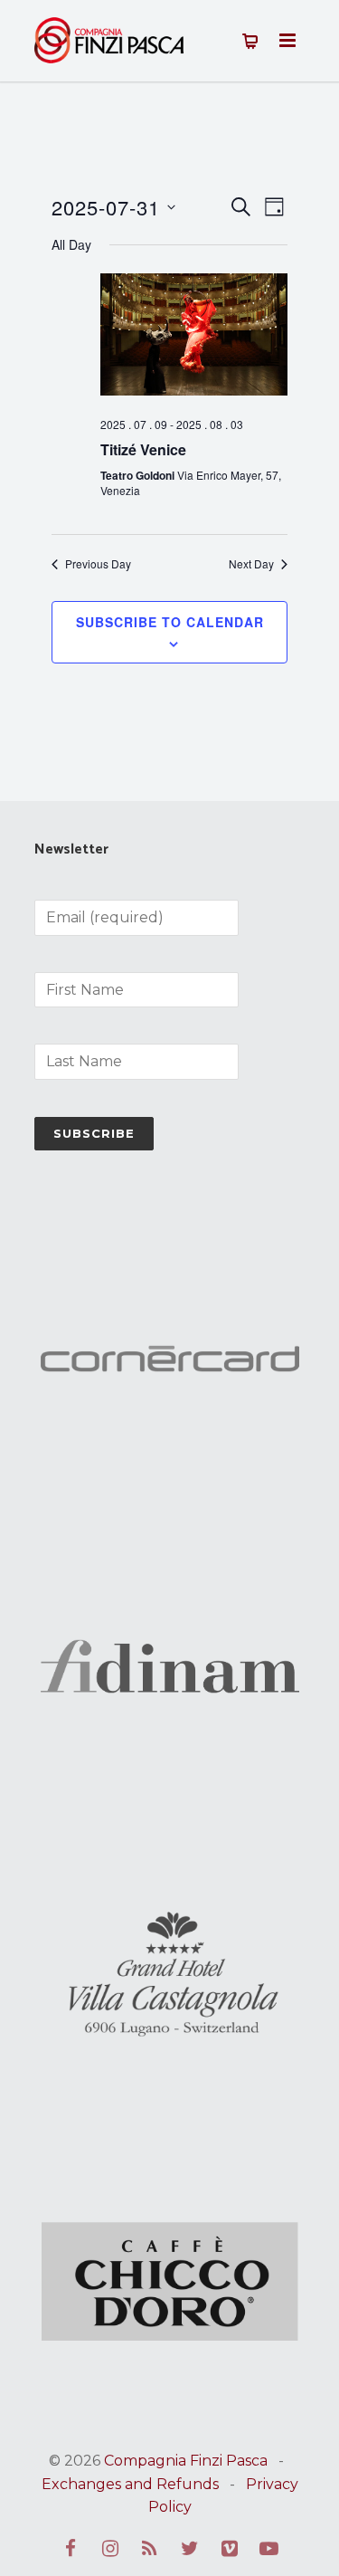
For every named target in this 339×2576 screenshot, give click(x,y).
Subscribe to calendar (170, 622)
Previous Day (98, 564)
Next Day (251, 564)
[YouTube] (269, 2549)
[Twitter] (190, 2549)
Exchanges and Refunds (130, 2484)
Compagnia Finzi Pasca (186, 2461)
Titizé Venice (143, 449)
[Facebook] (71, 2549)
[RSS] (150, 2549)
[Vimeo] (230, 2549)
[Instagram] (110, 2549)
